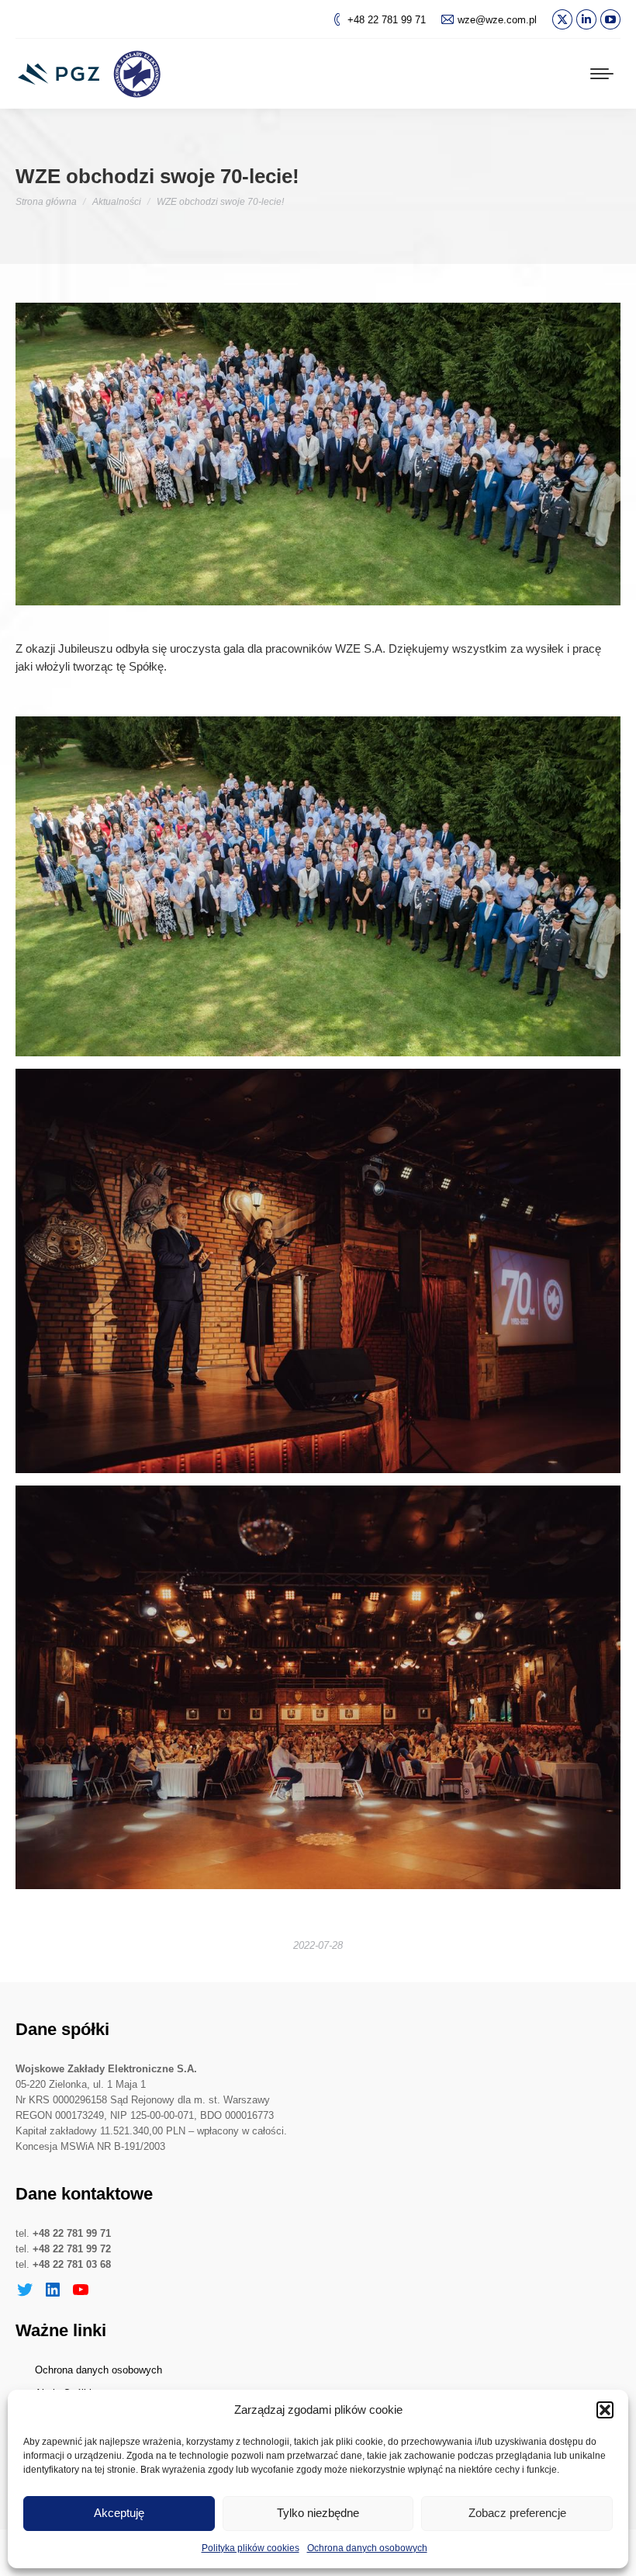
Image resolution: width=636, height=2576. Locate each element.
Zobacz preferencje (517, 2513)
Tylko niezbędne (318, 2513)
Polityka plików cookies (251, 2548)
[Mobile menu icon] (602, 74)
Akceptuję (119, 2513)
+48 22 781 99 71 (387, 20)
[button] (605, 2410)
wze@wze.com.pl (497, 20)
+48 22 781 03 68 (72, 2264)
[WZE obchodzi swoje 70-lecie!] (318, 886)
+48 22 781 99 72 (72, 2249)
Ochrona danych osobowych (367, 2548)
